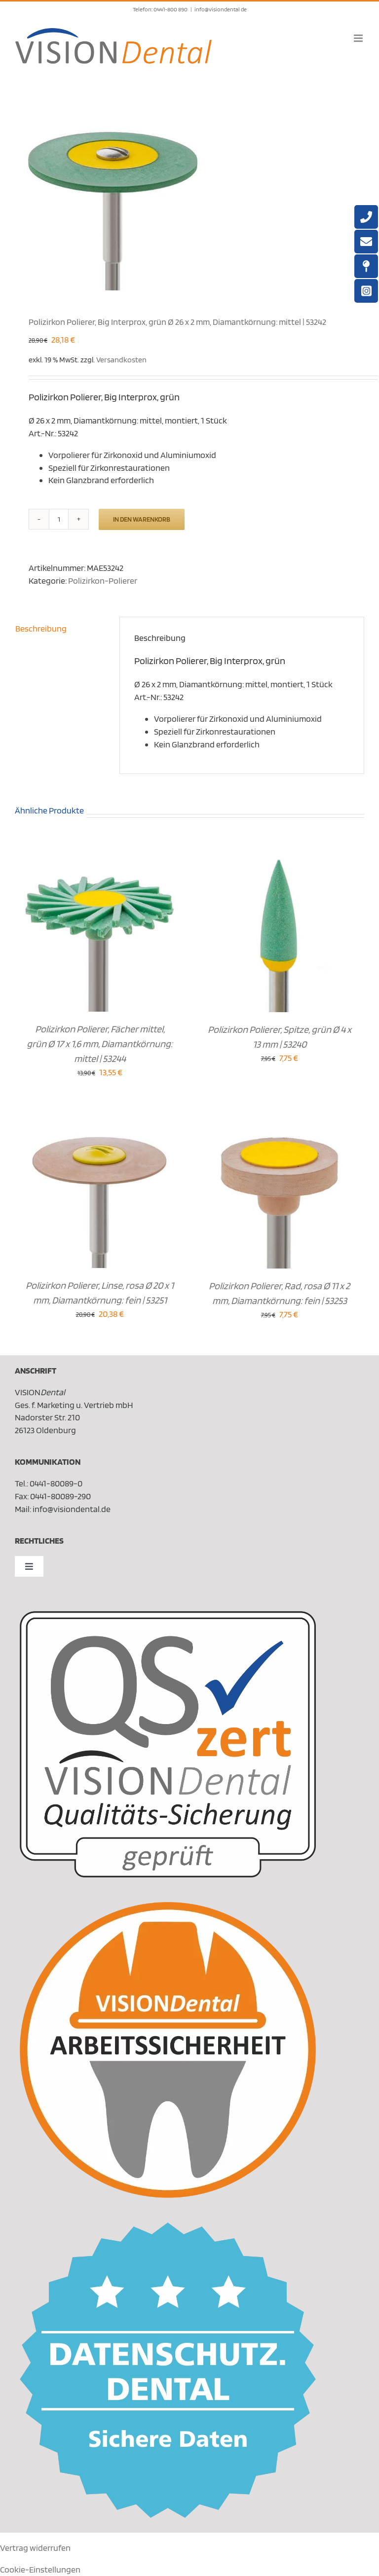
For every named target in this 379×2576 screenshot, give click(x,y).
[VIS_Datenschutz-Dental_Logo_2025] (168, 2227)
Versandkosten (121, 359)
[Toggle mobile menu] (359, 38)
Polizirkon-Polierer (103, 581)
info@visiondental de (221, 9)
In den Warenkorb (142, 519)
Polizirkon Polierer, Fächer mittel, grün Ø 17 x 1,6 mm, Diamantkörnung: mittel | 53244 (100, 1044)
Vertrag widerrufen (35, 2548)
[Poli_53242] (189, 192)
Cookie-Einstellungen (40, 2569)
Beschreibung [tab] (41, 628)
